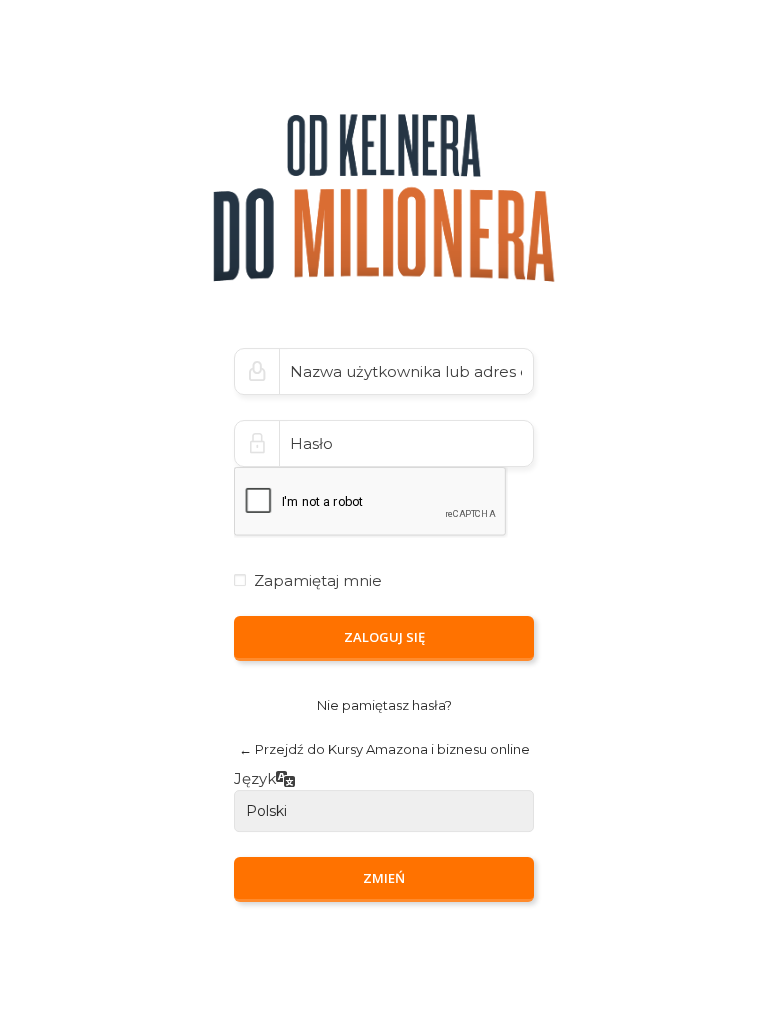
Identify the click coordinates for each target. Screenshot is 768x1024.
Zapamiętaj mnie (318, 580)
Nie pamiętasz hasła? (384, 705)
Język (255, 779)
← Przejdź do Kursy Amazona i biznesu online (384, 749)
